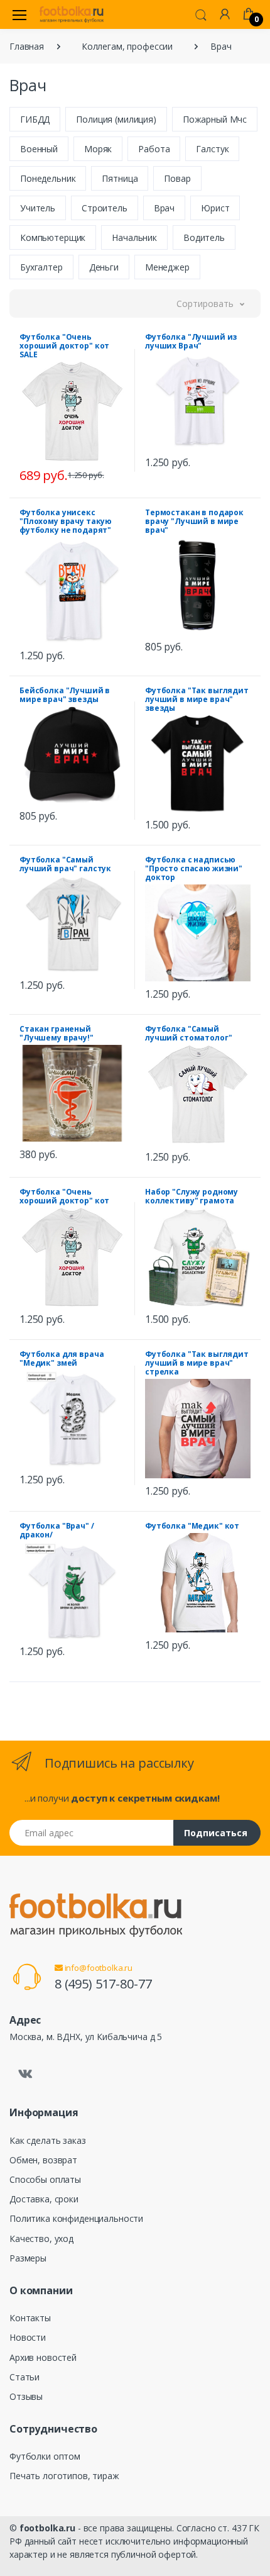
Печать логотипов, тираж (64, 2476)
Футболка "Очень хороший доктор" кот (64, 1196)
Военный (39, 149)
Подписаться (216, 1833)
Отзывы (26, 2396)
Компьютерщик (53, 237)
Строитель (105, 208)
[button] (201, 14)
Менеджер (167, 267)
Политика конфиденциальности (76, 2218)
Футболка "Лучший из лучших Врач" (191, 341)
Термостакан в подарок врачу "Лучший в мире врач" (194, 521)
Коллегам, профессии (127, 46)
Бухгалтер (41, 267)
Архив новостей (43, 2357)
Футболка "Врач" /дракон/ (57, 1530)
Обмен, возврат (43, 2160)
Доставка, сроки (44, 2199)
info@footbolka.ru (98, 1968)
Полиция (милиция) (116, 119)
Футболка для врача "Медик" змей (62, 1358)
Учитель (38, 208)
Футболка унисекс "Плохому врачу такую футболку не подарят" (66, 521)
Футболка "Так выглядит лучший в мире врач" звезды (197, 699)
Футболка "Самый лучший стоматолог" (188, 1033)
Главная (27, 46)
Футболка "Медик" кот (192, 1526)
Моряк (98, 149)
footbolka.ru (47, 2528)
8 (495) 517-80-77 (103, 1984)
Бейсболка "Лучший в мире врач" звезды (65, 695)
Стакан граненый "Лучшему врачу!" (57, 1033)
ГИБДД (35, 119)
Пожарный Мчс (215, 119)
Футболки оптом (45, 2456)
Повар (177, 178)
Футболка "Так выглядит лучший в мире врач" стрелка (197, 1363)
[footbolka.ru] (72, 14)
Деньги (104, 267)
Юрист (215, 208)
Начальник (134, 237)
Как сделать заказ (48, 2140)
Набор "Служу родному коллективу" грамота (192, 1196)
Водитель (204, 237)
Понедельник (48, 178)
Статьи (24, 2377)
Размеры (28, 2258)
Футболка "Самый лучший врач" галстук (65, 864)
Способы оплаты (45, 2179)
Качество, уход (41, 2239)
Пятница (120, 178)
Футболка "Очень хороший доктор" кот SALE (64, 346)
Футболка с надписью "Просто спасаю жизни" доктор (194, 868)
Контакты (30, 2318)
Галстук (212, 149)
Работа (154, 149)
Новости (28, 2337)
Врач (164, 208)
